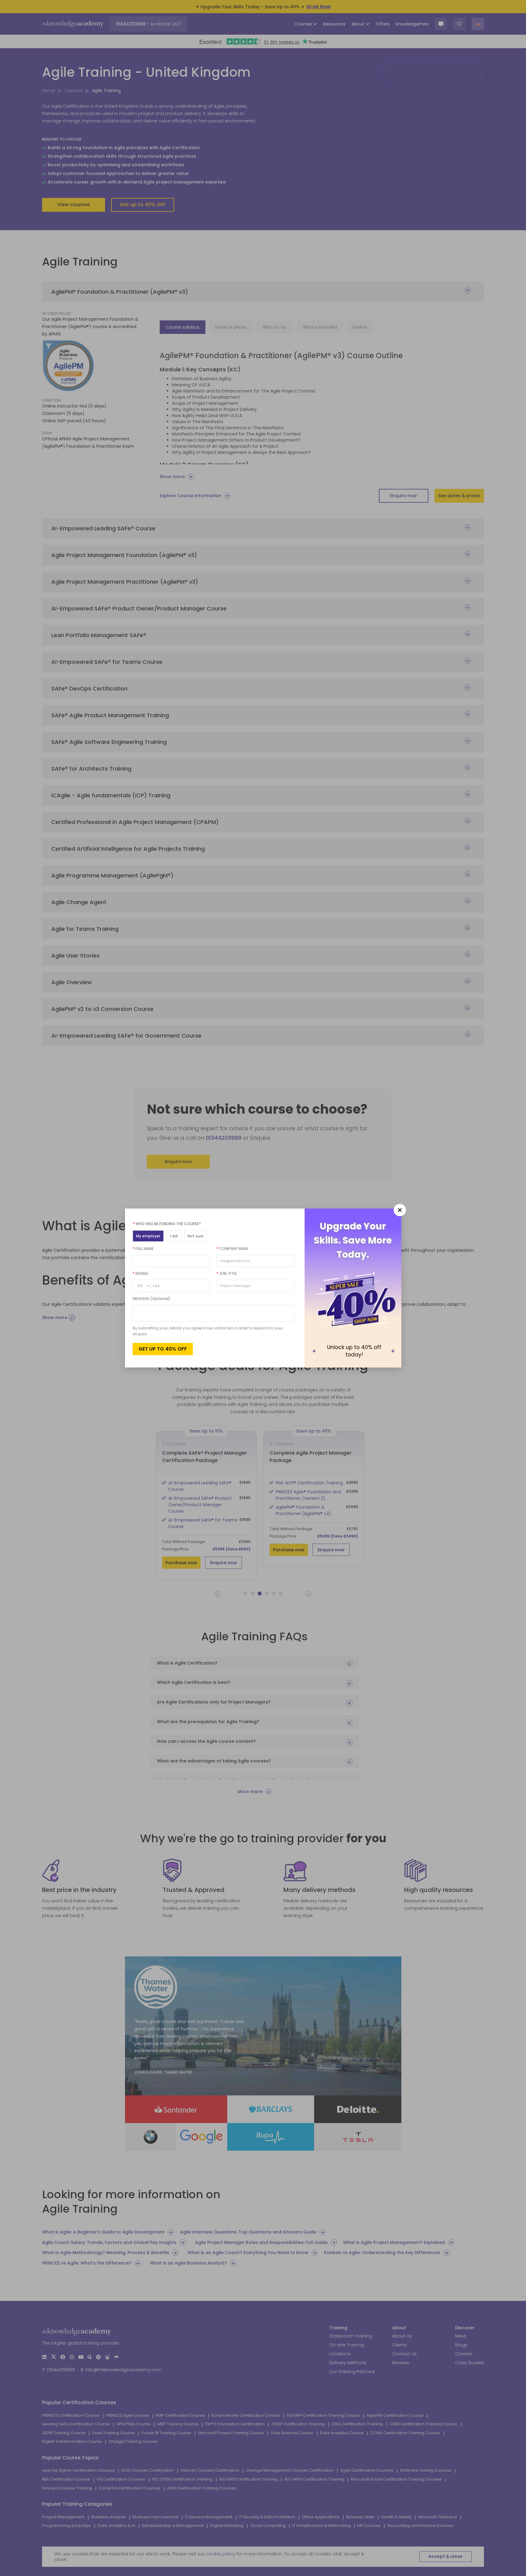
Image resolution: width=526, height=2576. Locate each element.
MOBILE (140, 1273)
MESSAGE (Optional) (152, 1299)
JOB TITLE (227, 1273)
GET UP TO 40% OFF (163, 1349)
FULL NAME (143, 1249)
